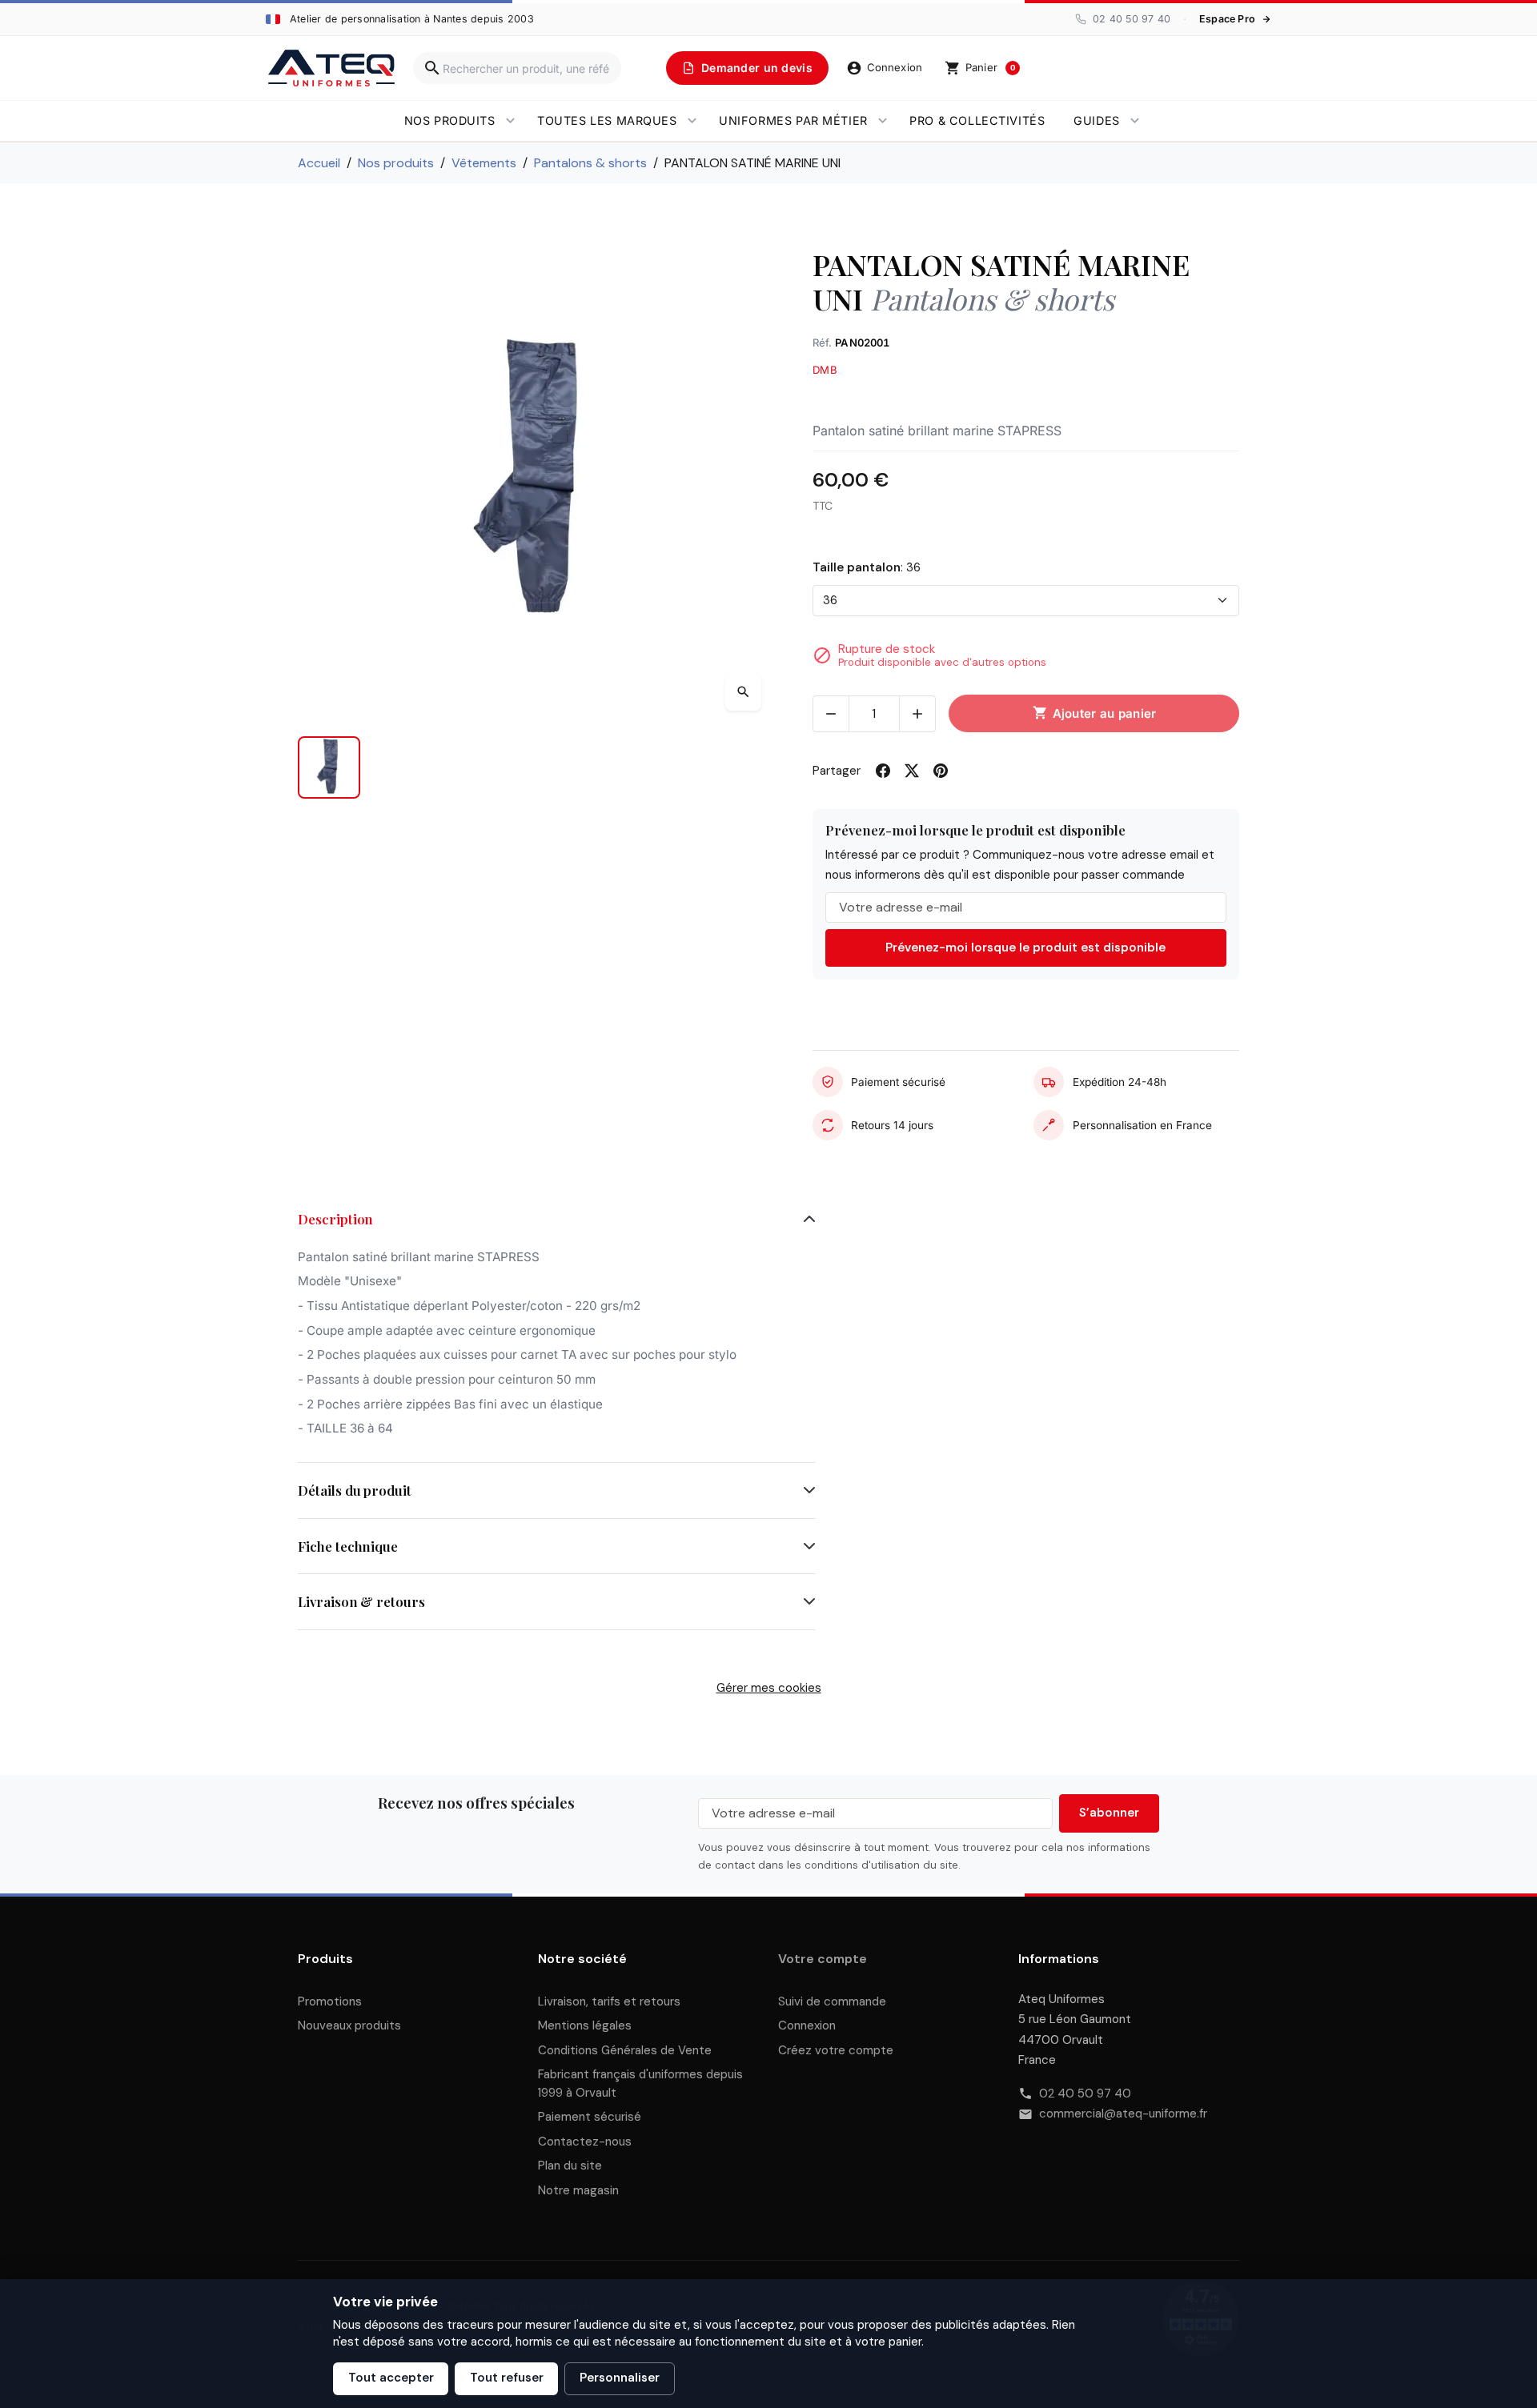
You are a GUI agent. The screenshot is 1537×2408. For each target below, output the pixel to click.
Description (335, 1219)
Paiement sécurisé (590, 2117)
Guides (1096, 120)
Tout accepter (391, 2378)
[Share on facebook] (883, 771)
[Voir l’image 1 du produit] (329, 767)
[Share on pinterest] (941, 771)
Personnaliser (620, 2378)
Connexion (807, 2025)
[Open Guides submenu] (1135, 121)
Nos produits (450, 120)
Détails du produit (355, 1490)
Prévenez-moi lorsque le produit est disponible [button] (1025, 948)
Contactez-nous (585, 2142)
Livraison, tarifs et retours (609, 2001)
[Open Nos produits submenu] (510, 121)
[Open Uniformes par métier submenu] (883, 121)
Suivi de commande (832, 2001)
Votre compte (823, 1959)
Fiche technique (348, 1546)
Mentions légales (585, 2025)
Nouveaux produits (349, 2025)
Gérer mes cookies (769, 1688)
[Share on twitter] (912, 771)
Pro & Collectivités (977, 120)
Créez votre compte (836, 2050)
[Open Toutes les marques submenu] (692, 121)
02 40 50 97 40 (1085, 2093)
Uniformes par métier (793, 120)
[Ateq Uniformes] (331, 68)
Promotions (330, 2001)
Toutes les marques (607, 120)
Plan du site (570, 2166)
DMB (825, 370)
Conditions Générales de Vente (625, 2050)
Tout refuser (507, 2378)
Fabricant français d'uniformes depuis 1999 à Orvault (640, 2083)
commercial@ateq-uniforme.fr (1123, 2114)
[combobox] (517, 68)
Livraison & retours (361, 1601)
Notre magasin (578, 2190)
